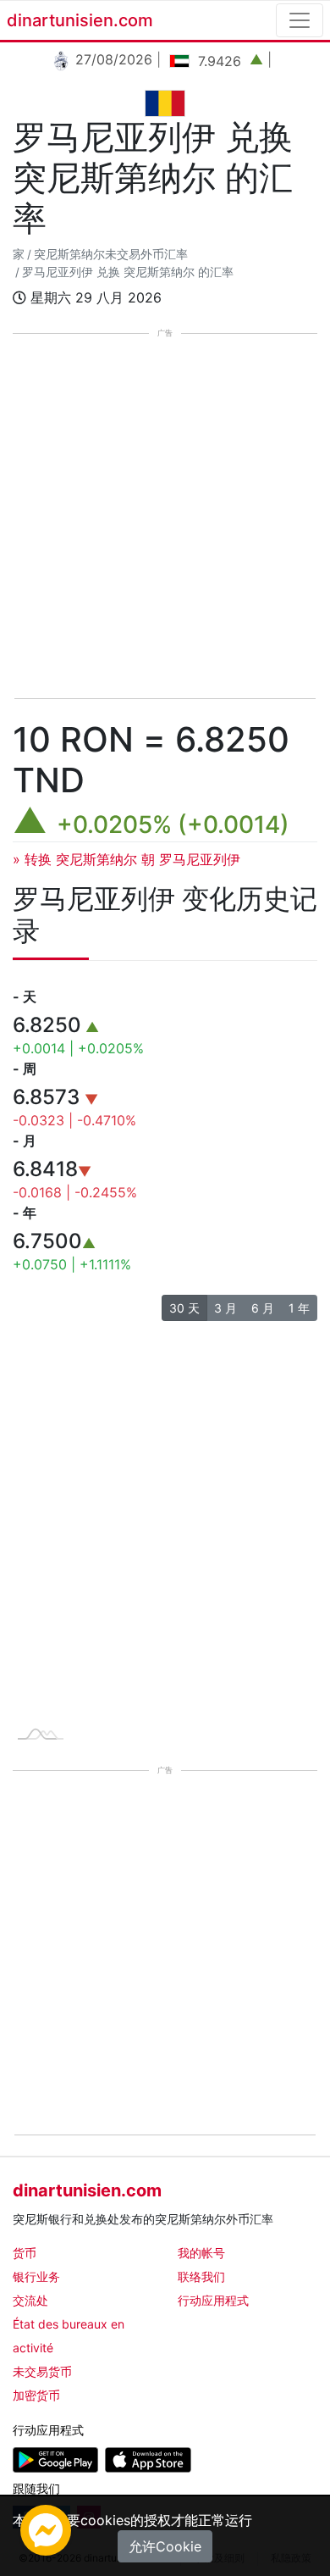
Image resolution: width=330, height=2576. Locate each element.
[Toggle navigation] (300, 20)
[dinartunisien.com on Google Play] (55, 2459)
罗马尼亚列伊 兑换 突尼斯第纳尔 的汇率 (128, 272)
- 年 (25, 1213)
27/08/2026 (112, 59)
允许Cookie (165, 2546)
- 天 (25, 997)
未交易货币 (42, 2371)
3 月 (225, 1308)
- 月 (25, 1141)
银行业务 (36, 2276)
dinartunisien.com (80, 20)
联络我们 (201, 2276)
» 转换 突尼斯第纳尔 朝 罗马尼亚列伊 (126, 859)
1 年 (299, 1308)
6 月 (263, 1308)
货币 (25, 2253)
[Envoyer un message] (46, 2529)
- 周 (25, 1069)
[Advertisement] (165, 518)
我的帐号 (201, 2253)
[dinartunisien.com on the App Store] (148, 2459)
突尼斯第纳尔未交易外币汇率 (111, 254)
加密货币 (36, 2395)
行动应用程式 (213, 2300)
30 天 (184, 1308)
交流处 (30, 2300)
